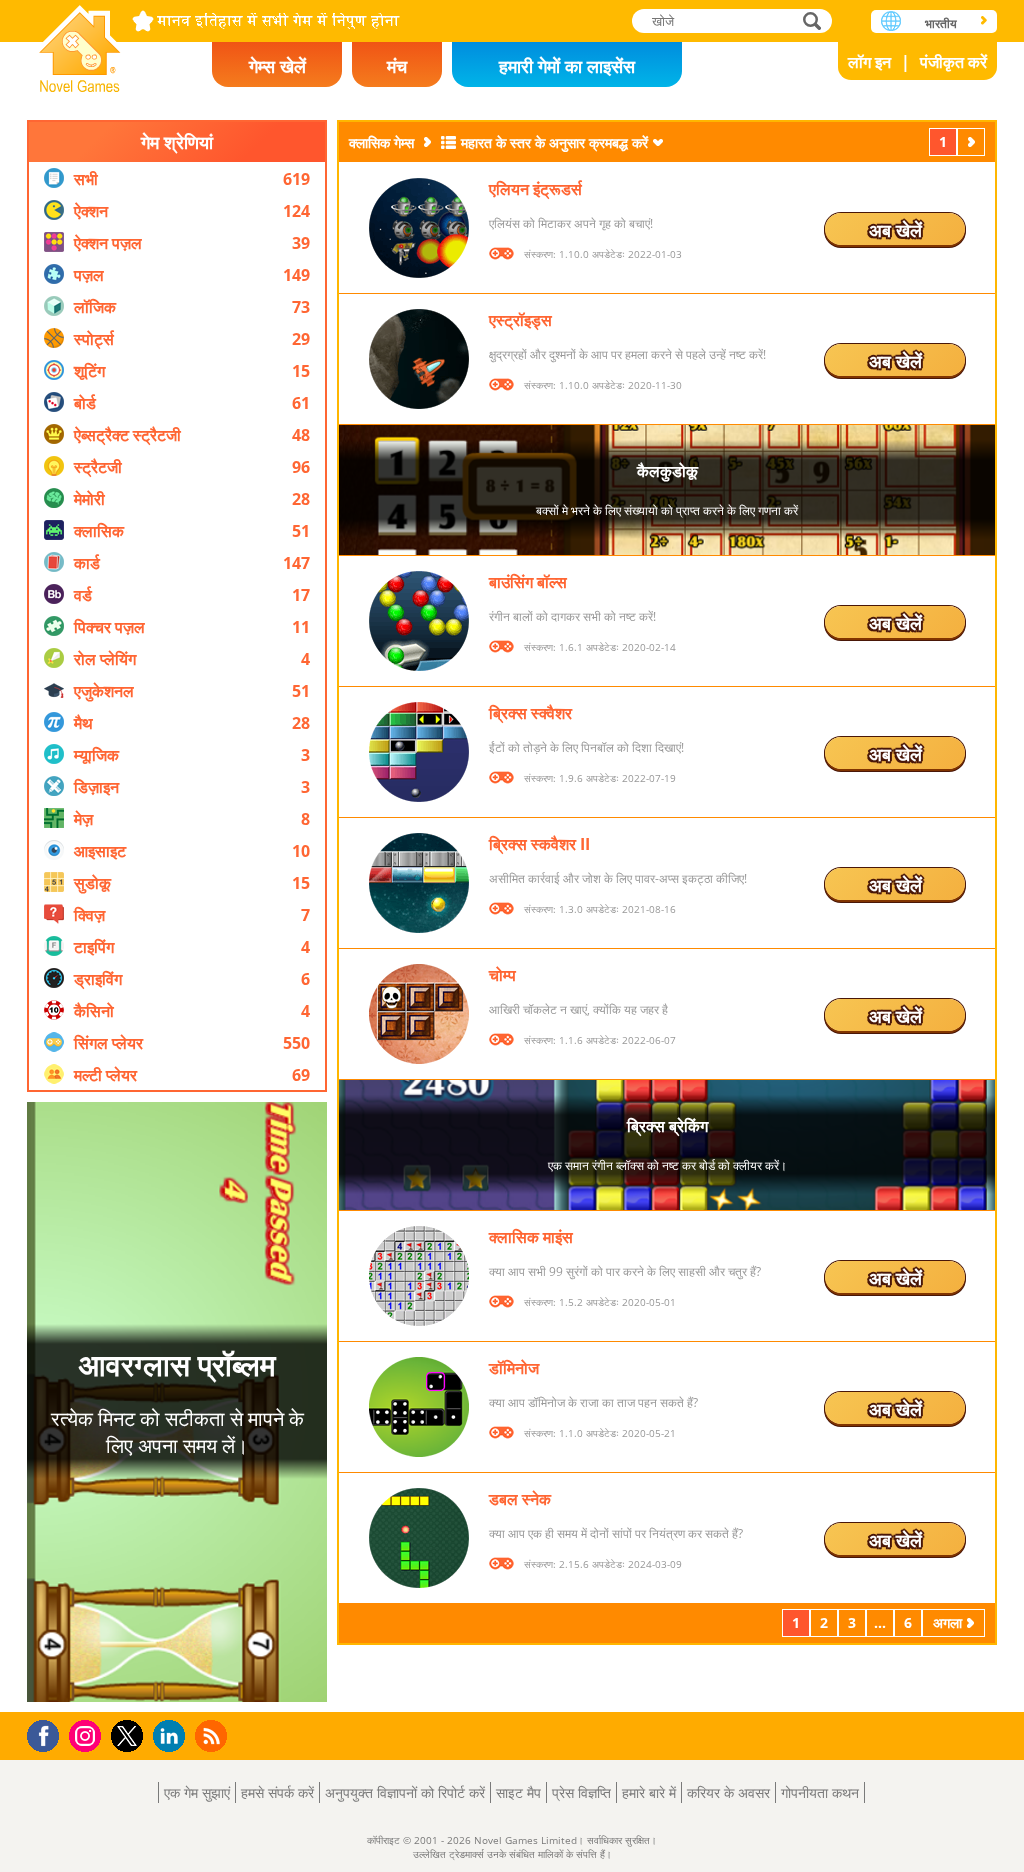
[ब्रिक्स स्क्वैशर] (419, 752)
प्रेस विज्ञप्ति (581, 1792)
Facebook (48, 1733)
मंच (397, 66)
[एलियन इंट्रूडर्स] (419, 228)
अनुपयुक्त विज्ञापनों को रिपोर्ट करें (405, 1792)
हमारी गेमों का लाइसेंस (567, 66)
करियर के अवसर (728, 1792)
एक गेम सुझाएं (197, 1792)
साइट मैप (518, 1792)
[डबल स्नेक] (419, 1538)
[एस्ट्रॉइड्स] (419, 359)
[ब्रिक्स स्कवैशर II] (419, 883)
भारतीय (941, 23)
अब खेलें (895, 230)
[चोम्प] (419, 1014)
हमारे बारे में (649, 1792)
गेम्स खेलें (277, 66)
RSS (213, 1735)
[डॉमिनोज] (419, 1407)
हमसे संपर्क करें (277, 1792)
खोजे (813, 20)
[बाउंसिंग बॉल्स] (419, 621)
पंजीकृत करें (953, 62)
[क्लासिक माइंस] (419, 1276)
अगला (973, 141)
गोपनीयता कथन (820, 1792)
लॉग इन (869, 62)
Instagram (88, 1734)
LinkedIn (172, 1736)
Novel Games (80, 42)
